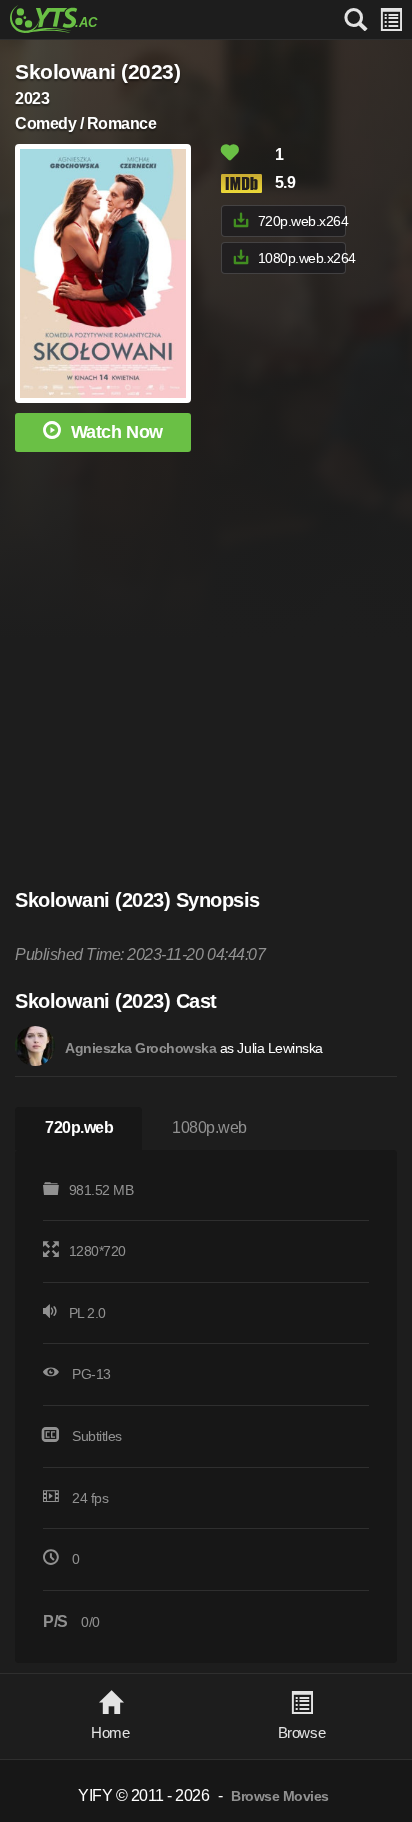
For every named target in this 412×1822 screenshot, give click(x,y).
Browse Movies (280, 1796)
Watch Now (117, 432)
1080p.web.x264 (302, 258)
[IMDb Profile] (35, 1046)
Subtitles (97, 1436)
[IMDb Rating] (246, 183)
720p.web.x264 (302, 221)
